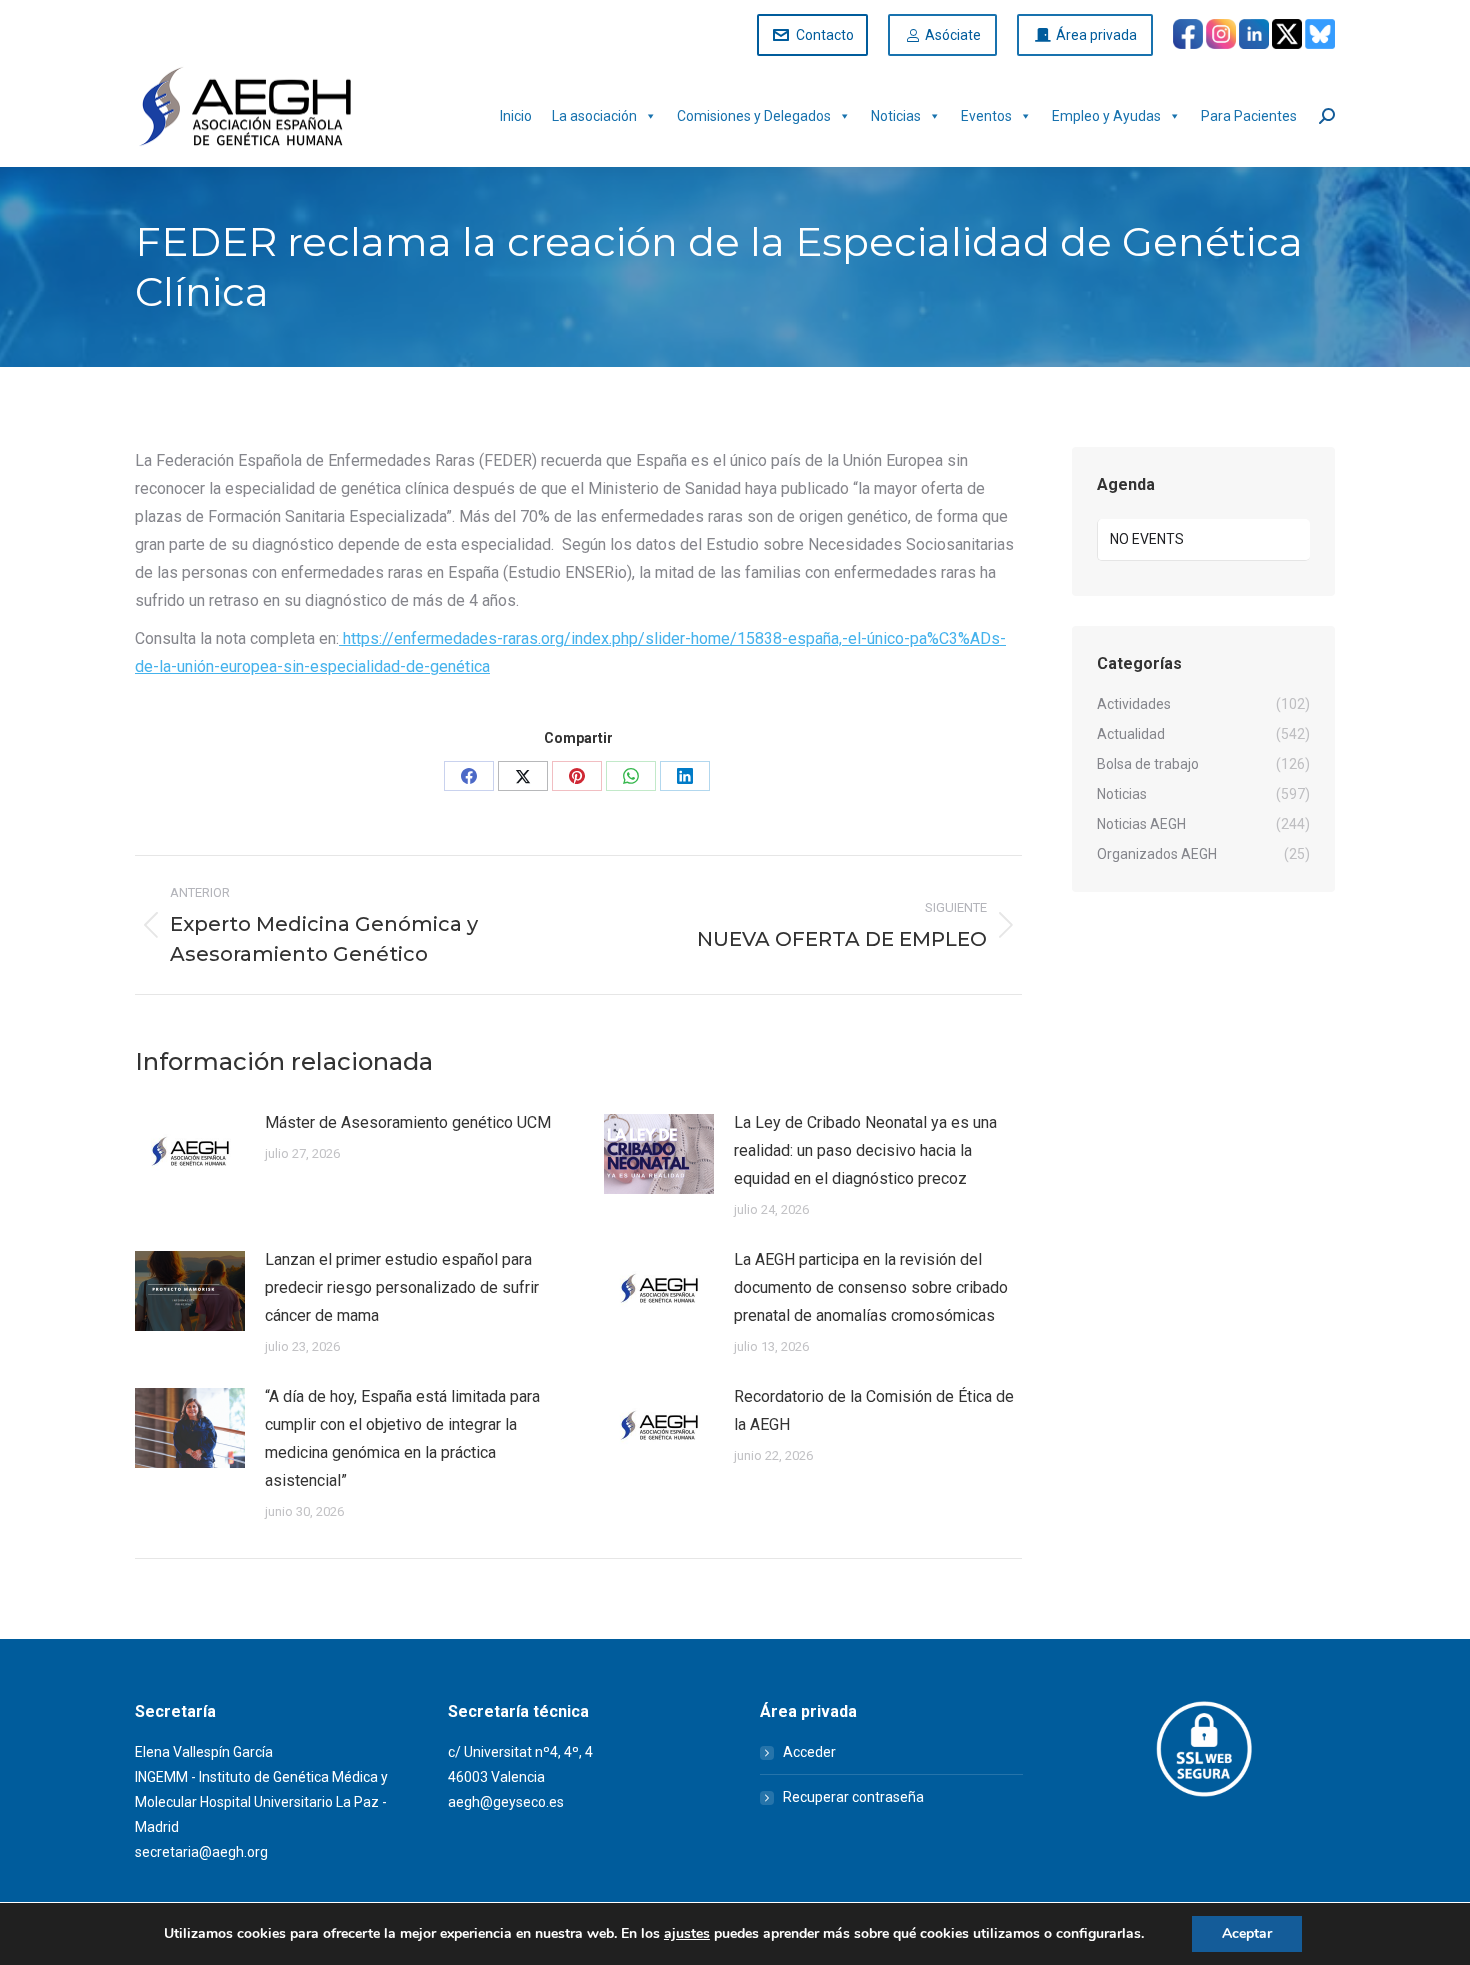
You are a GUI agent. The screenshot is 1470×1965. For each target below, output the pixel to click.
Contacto (825, 35)
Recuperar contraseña (853, 1797)
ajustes (687, 1934)
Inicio (516, 116)
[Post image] (190, 1154)
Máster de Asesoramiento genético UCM (408, 1122)
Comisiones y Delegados (754, 116)
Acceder (809, 1752)
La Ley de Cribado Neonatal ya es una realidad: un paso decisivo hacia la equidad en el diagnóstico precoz (865, 1150)
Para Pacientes (1249, 116)
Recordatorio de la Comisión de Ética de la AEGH (874, 1410)
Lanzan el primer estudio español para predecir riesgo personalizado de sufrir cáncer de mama (402, 1287)
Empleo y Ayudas (1106, 116)
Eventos (986, 116)
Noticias (896, 116)
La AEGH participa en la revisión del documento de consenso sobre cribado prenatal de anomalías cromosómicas (871, 1287)
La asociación (594, 116)
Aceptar (1247, 1933)
